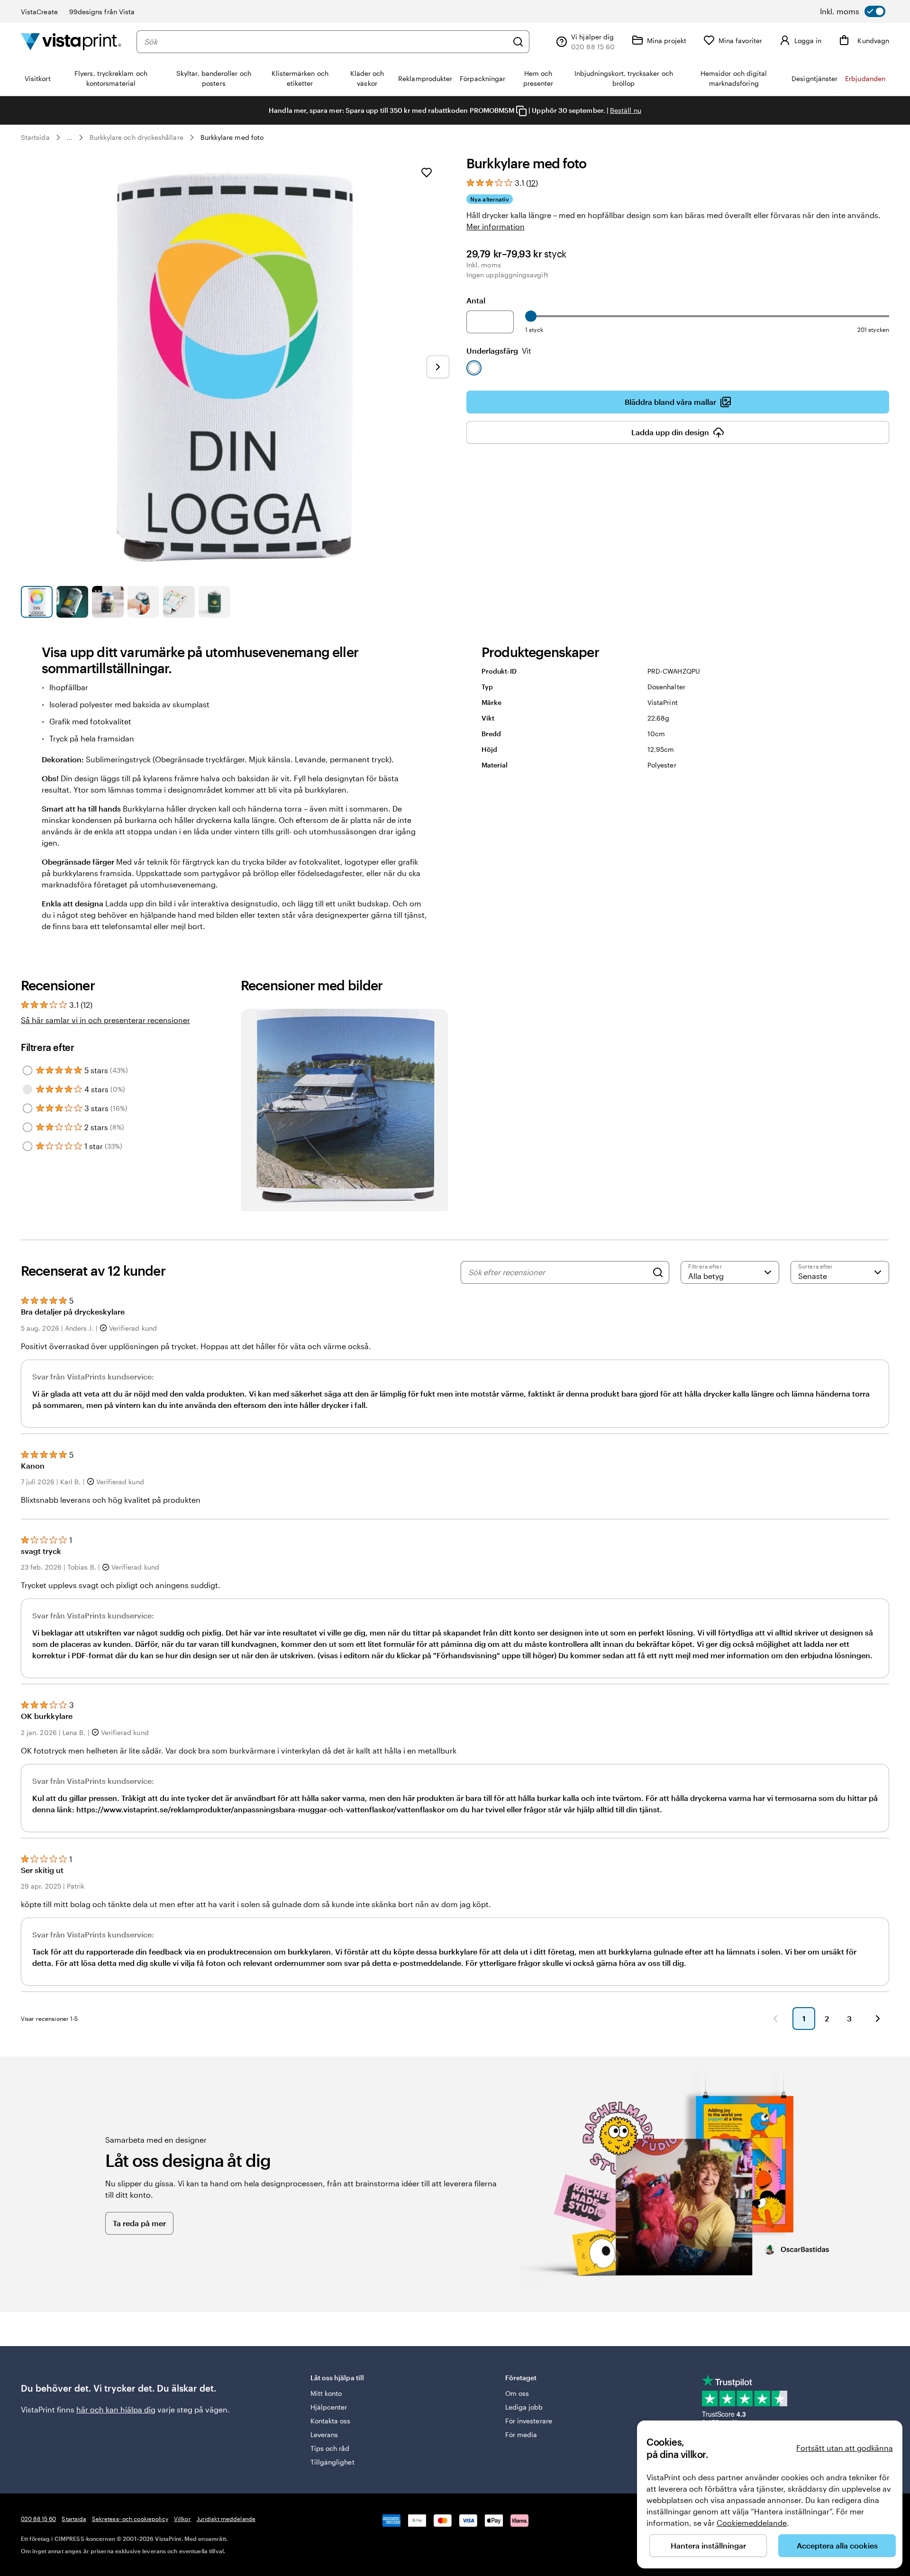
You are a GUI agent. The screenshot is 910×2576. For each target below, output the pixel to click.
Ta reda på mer (139, 2223)
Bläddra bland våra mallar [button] (670, 402)
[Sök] (518, 42)
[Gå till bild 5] (179, 602)
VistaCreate (39, 12)
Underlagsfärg (499, 351)
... (70, 137)
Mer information (496, 226)
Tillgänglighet (332, 2462)
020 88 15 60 (38, 2519)
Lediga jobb (524, 2407)
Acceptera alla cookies (837, 2545)
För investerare (529, 2421)
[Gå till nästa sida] (878, 2019)
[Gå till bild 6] (214, 602)
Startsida (35, 137)
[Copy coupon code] (521, 111)
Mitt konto (326, 2393)
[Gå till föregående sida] (775, 2019)
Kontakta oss (331, 2421)
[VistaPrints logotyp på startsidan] (71, 41)
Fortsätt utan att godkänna (845, 2448)
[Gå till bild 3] (108, 602)
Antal (476, 300)
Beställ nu (626, 110)
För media (521, 2434)
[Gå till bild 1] (37, 602)
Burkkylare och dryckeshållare (136, 137)
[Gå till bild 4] (143, 602)
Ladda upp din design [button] (670, 432)
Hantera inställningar (708, 2545)
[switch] (853, 11)
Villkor (182, 2519)
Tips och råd (330, 2448)
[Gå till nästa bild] (438, 367)
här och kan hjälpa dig (116, 2409)
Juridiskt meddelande (226, 2519)
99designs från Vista (102, 12)
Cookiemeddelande (752, 2523)
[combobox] (326, 42)
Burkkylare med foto (232, 137)
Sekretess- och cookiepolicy (130, 2519)
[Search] (658, 1272)
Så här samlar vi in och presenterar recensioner (105, 1020)
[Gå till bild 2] (72, 602)
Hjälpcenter (329, 2407)
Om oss (517, 2393)
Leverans (324, 2434)
